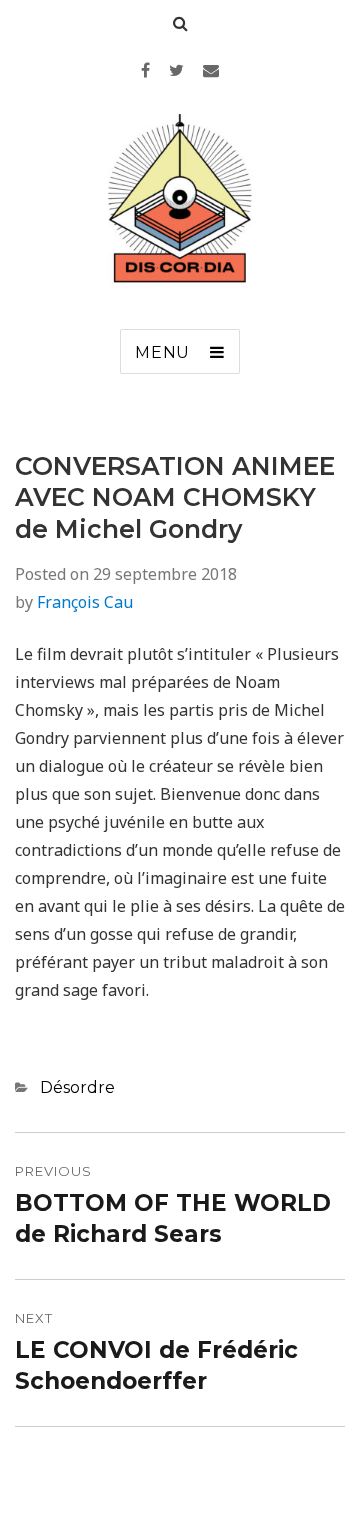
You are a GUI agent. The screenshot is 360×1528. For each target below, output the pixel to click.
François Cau (85, 602)
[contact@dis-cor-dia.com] (211, 70)
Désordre (77, 1087)
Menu (162, 352)
